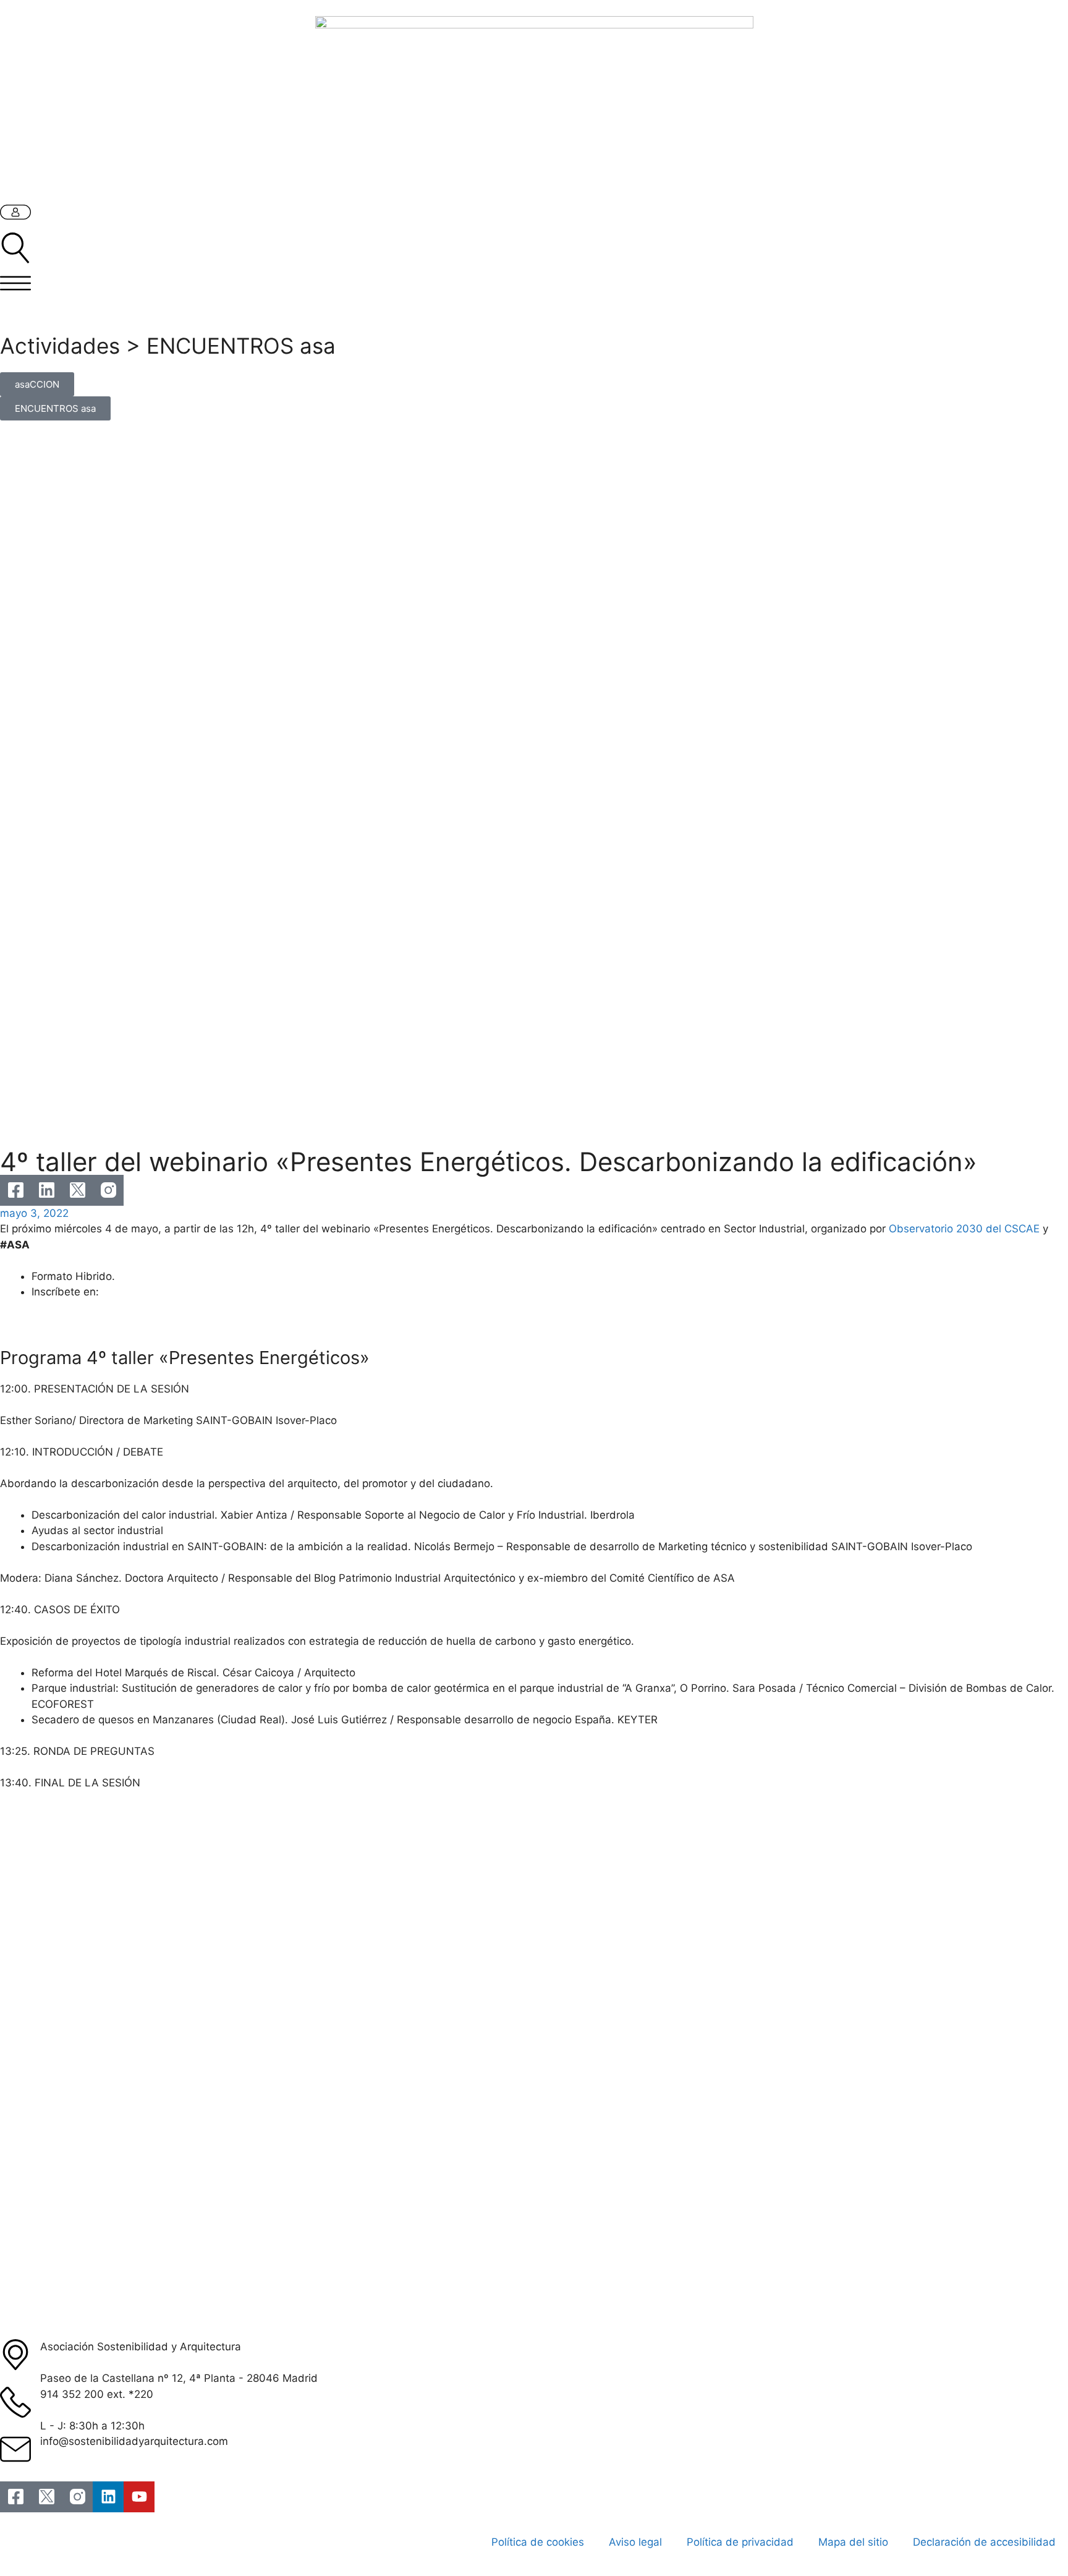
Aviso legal (635, 2542)
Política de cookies (538, 2542)
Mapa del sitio (853, 2542)
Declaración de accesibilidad (984, 2542)
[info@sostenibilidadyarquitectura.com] (15, 2449)
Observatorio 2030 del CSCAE (964, 1229)
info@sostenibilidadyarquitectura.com (134, 2441)
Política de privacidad (740, 2542)
